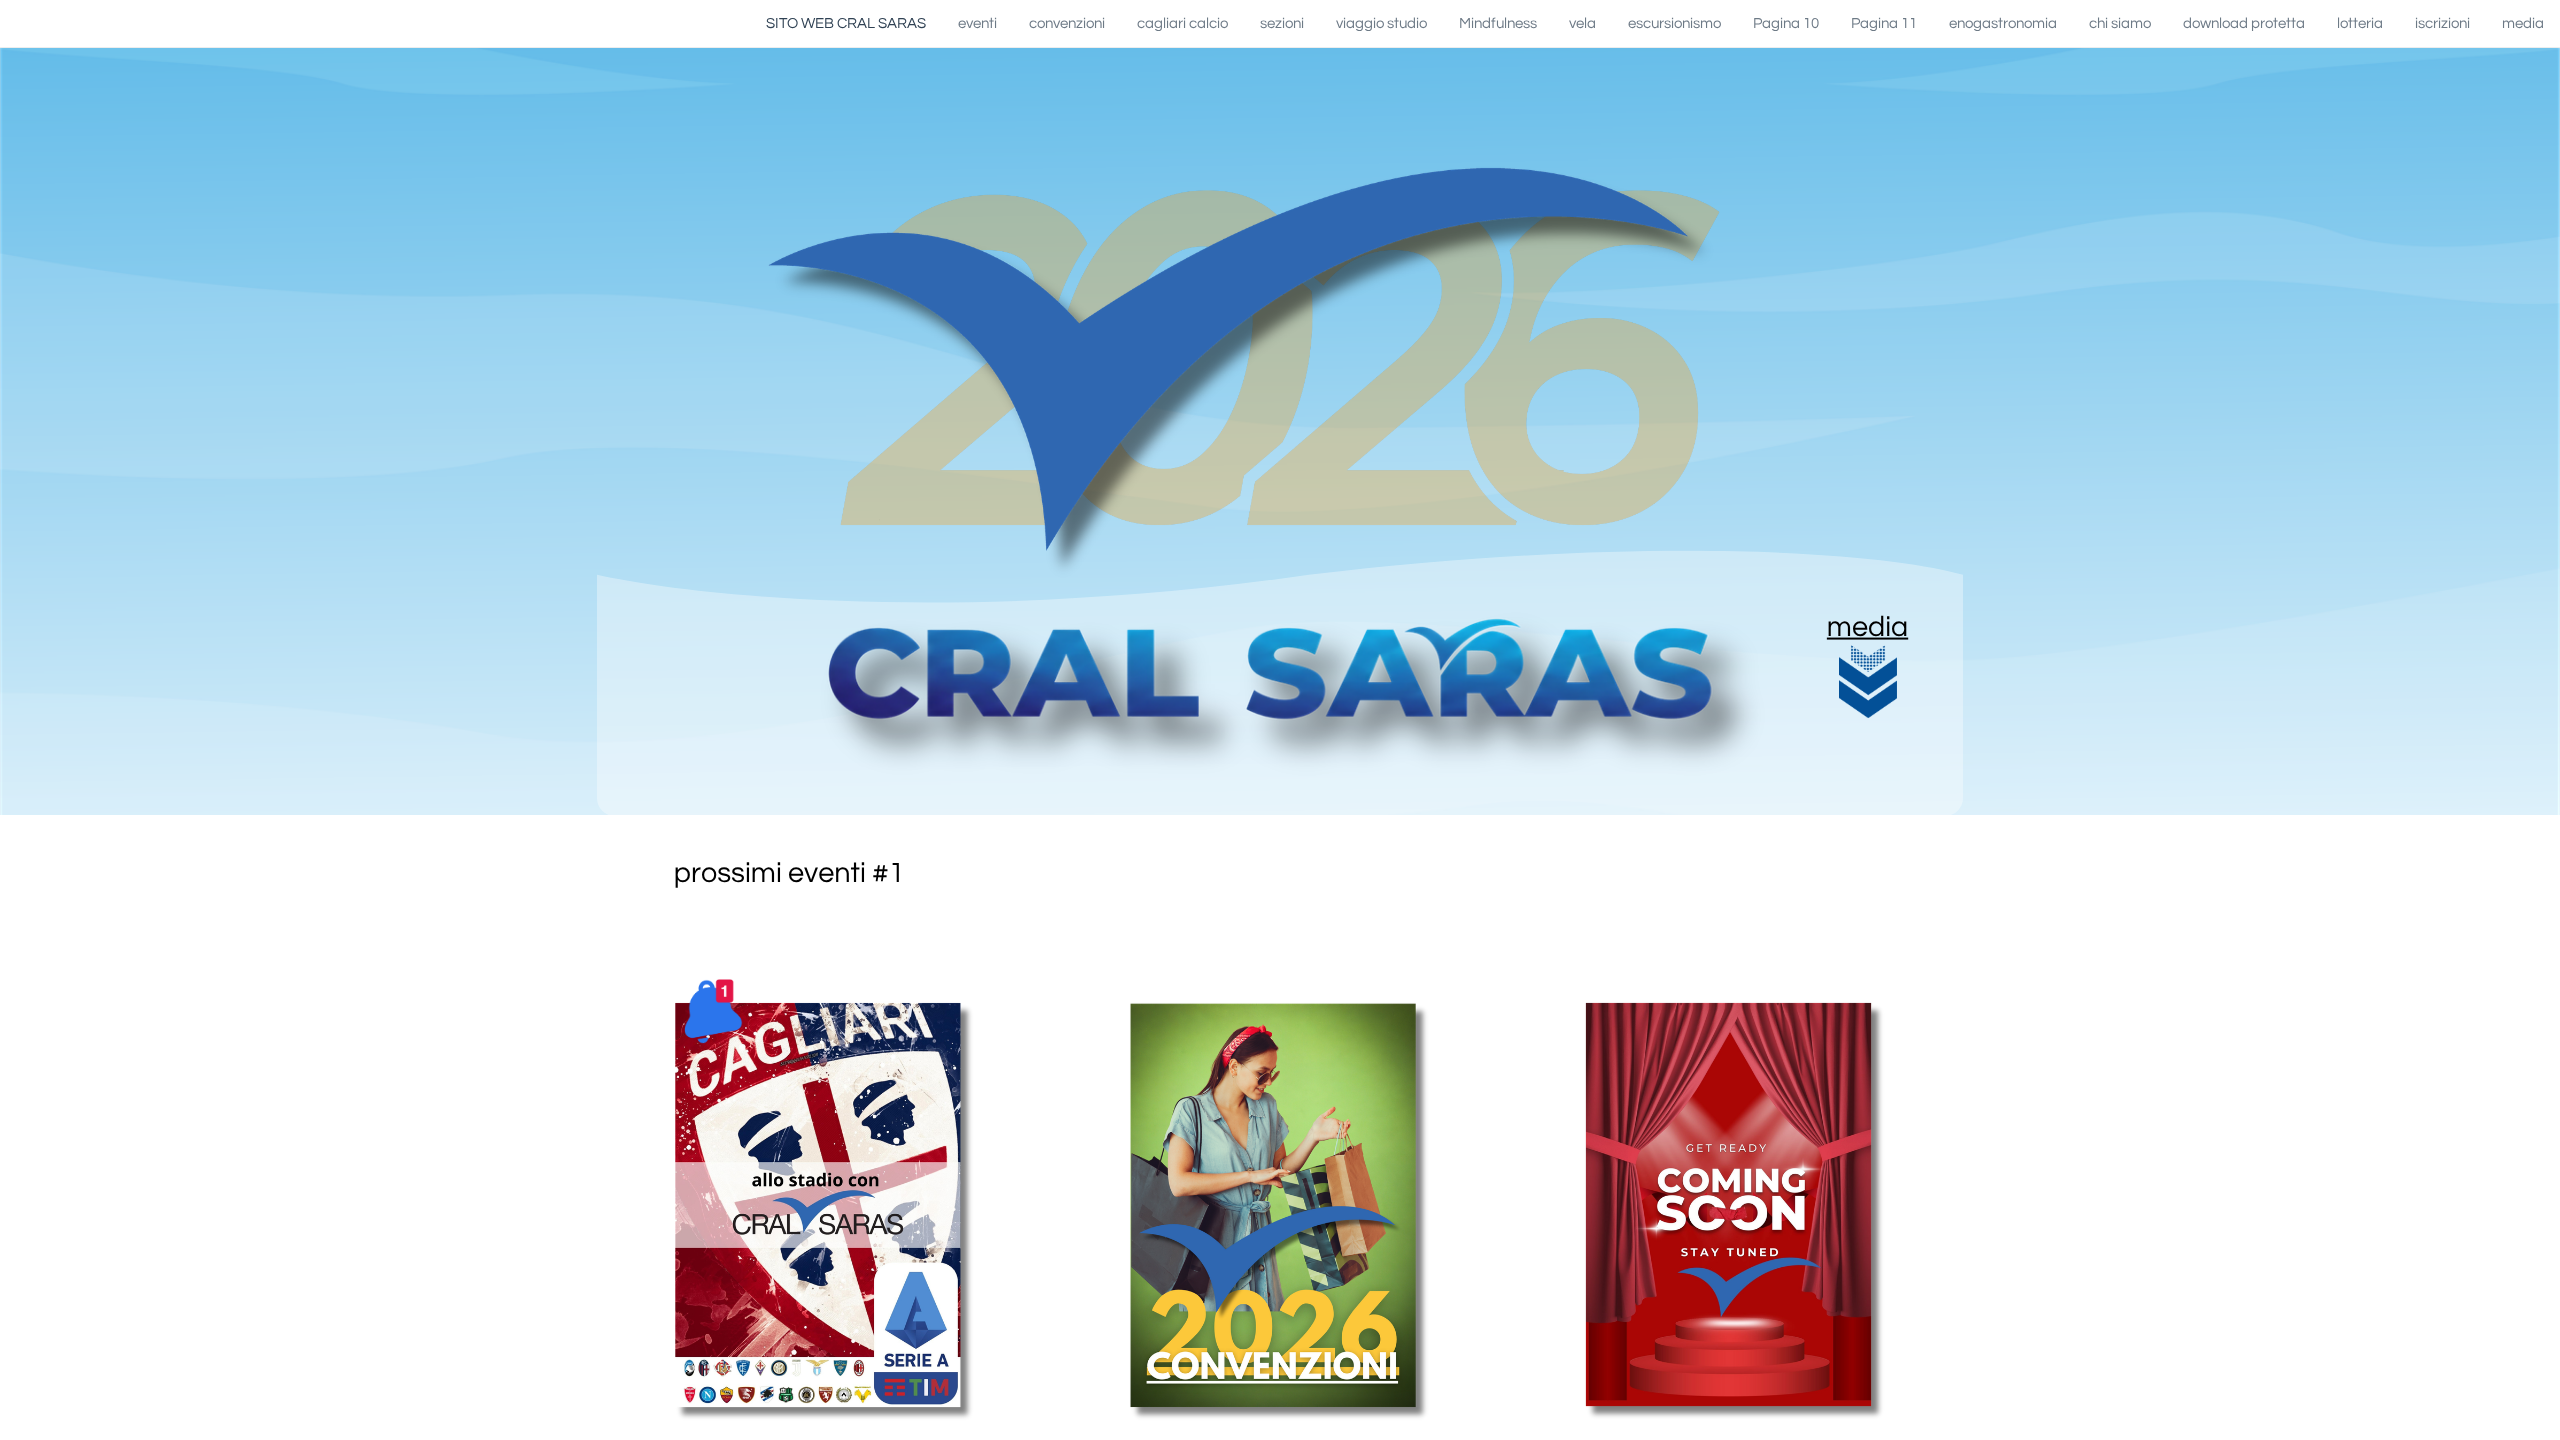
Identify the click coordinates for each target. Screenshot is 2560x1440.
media (1867, 628)
